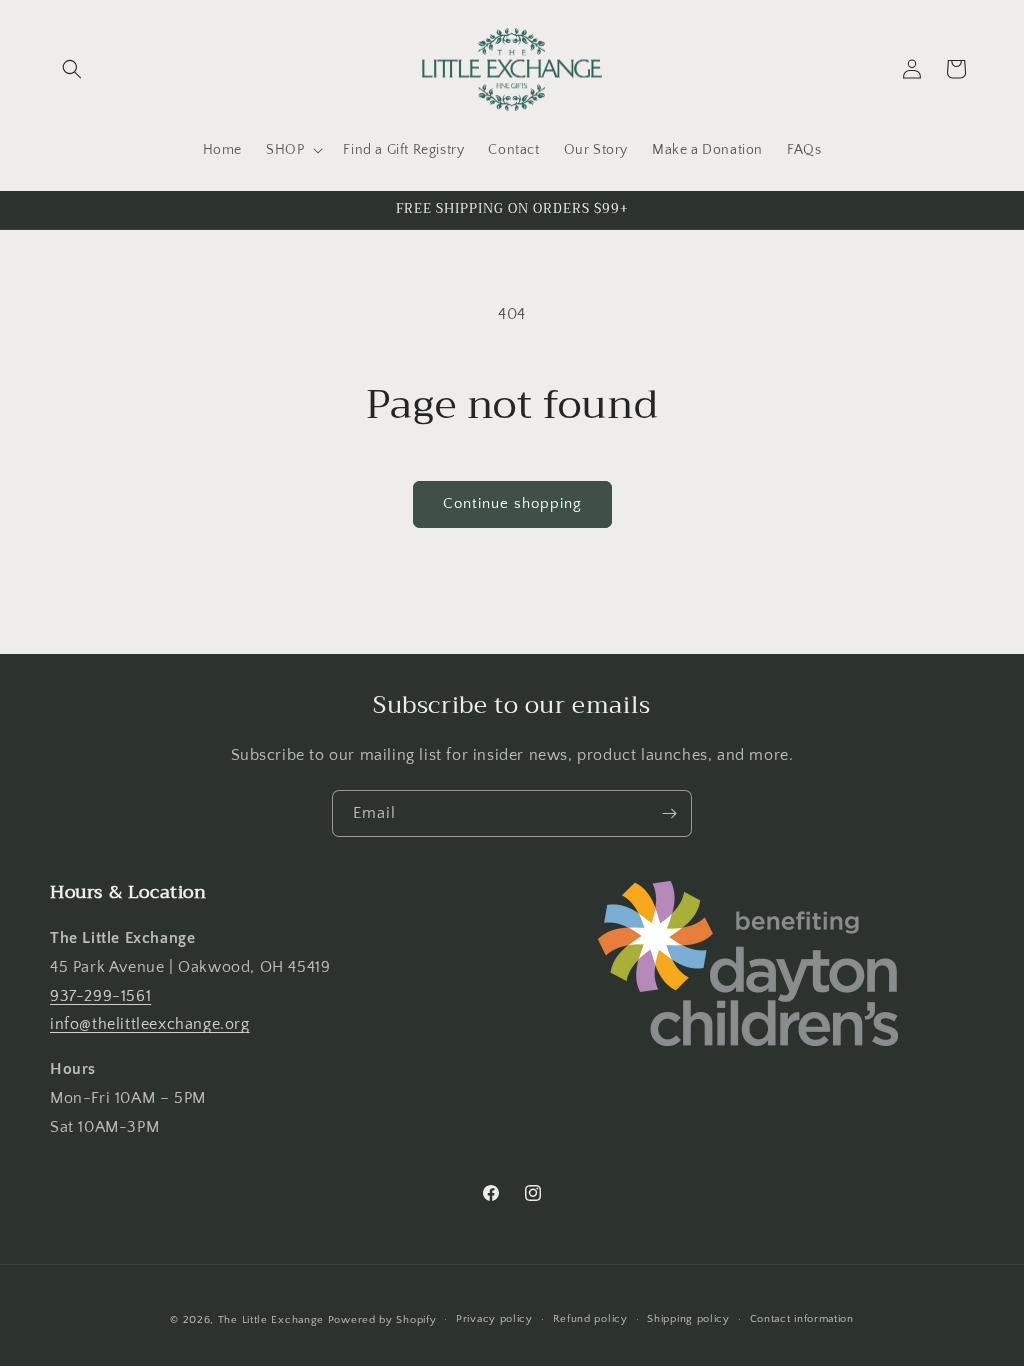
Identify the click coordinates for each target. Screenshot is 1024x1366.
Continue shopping (512, 503)
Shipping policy (688, 1319)
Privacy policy (494, 1319)
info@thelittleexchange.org (150, 1024)
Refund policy (590, 1319)
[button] (72, 69)
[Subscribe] (669, 813)
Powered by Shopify (382, 1320)
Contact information (802, 1319)
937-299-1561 (100, 996)
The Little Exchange (271, 1320)
